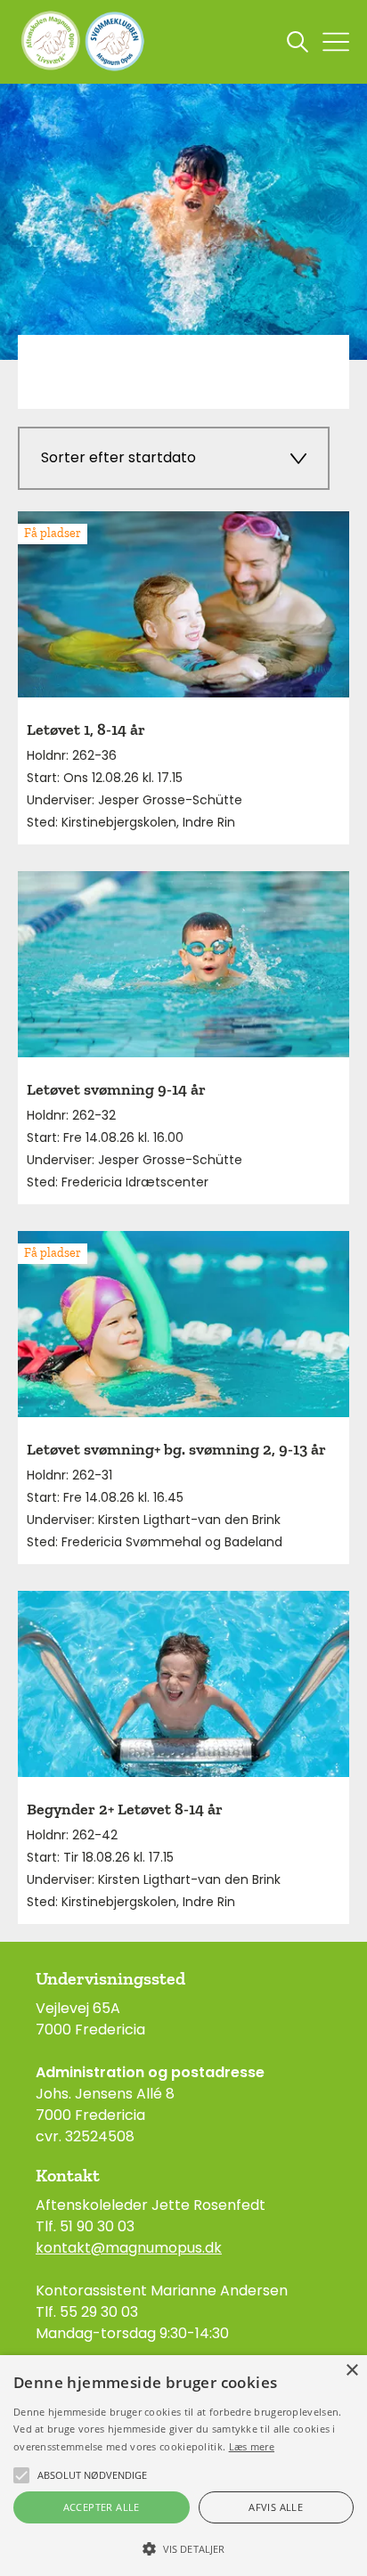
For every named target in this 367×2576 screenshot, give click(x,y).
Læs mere (252, 2446)
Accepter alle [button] (102, 2507)
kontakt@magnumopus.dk (129, 2248)
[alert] (183, 2466)
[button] (183, 2547)
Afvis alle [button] (276, 2507)
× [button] (351, 2371)
